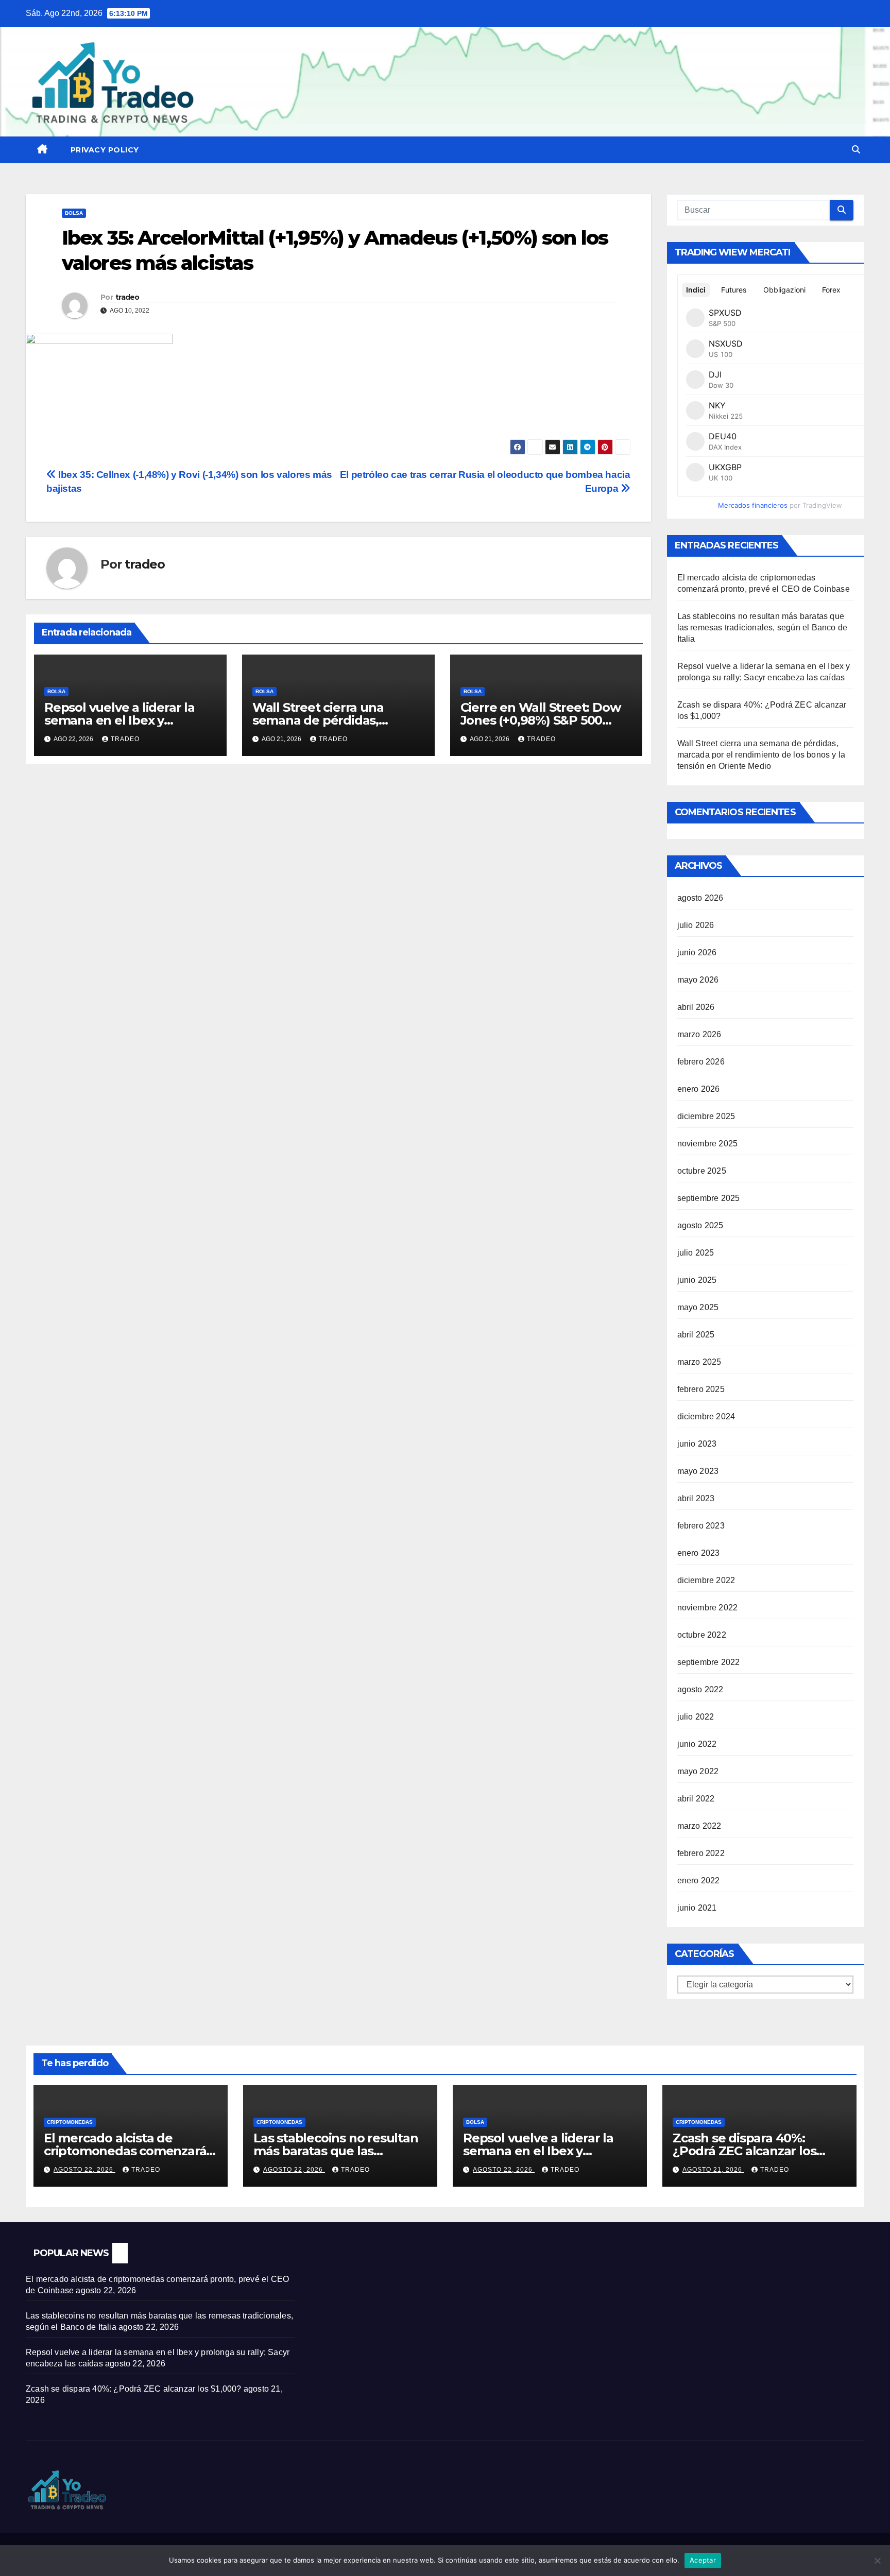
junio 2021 (697, 1908)
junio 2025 (697, 1280)
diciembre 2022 (706, 1580)
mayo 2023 (698, 1471)
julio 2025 (696, 1253)
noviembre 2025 (708, 1144)
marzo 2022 (699, 1826)
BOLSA (74, 213)
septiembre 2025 (709, 1198)
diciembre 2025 (706, 1116)
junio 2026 (697, 952)
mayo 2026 (698, 980)
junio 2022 (697, 1744)
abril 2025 (696, 1335)
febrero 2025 (701, 1389)
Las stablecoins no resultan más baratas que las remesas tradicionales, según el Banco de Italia (763, 628)
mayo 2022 (698, 1771)
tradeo (127, 297)
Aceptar (703, 2560)
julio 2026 (696, 925)
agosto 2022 (700, 1689)
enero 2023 (699, 1553)
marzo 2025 (699, 1362)
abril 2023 (696, 1498)
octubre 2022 (702, 1635)
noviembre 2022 (708, 1608)
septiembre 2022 (709, 1662)
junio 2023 (697, 1444)
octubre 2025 (702, 1171)
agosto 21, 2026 (713, 2170)
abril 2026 (696, 1007)
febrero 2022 (701, 1853)
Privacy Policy (105, 150)
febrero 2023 (701, 1526)
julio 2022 (696, 1717)
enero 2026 (699, 1089)
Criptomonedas (70, 2122)
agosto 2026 (700, 898)
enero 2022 (699, 1881)
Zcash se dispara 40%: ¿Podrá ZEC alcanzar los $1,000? (744, 2151)
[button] (856, 150)
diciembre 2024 (706, 1416)
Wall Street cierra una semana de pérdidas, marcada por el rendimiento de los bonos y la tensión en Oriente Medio (761, 755)
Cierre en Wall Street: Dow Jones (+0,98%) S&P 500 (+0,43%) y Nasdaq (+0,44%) (543, 720)
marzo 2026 (699, 1034)
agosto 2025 (700, 1225)
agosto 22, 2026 (84, 2170)
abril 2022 (696, 1799)
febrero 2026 (701, 1062)
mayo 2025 (698, 1307)
